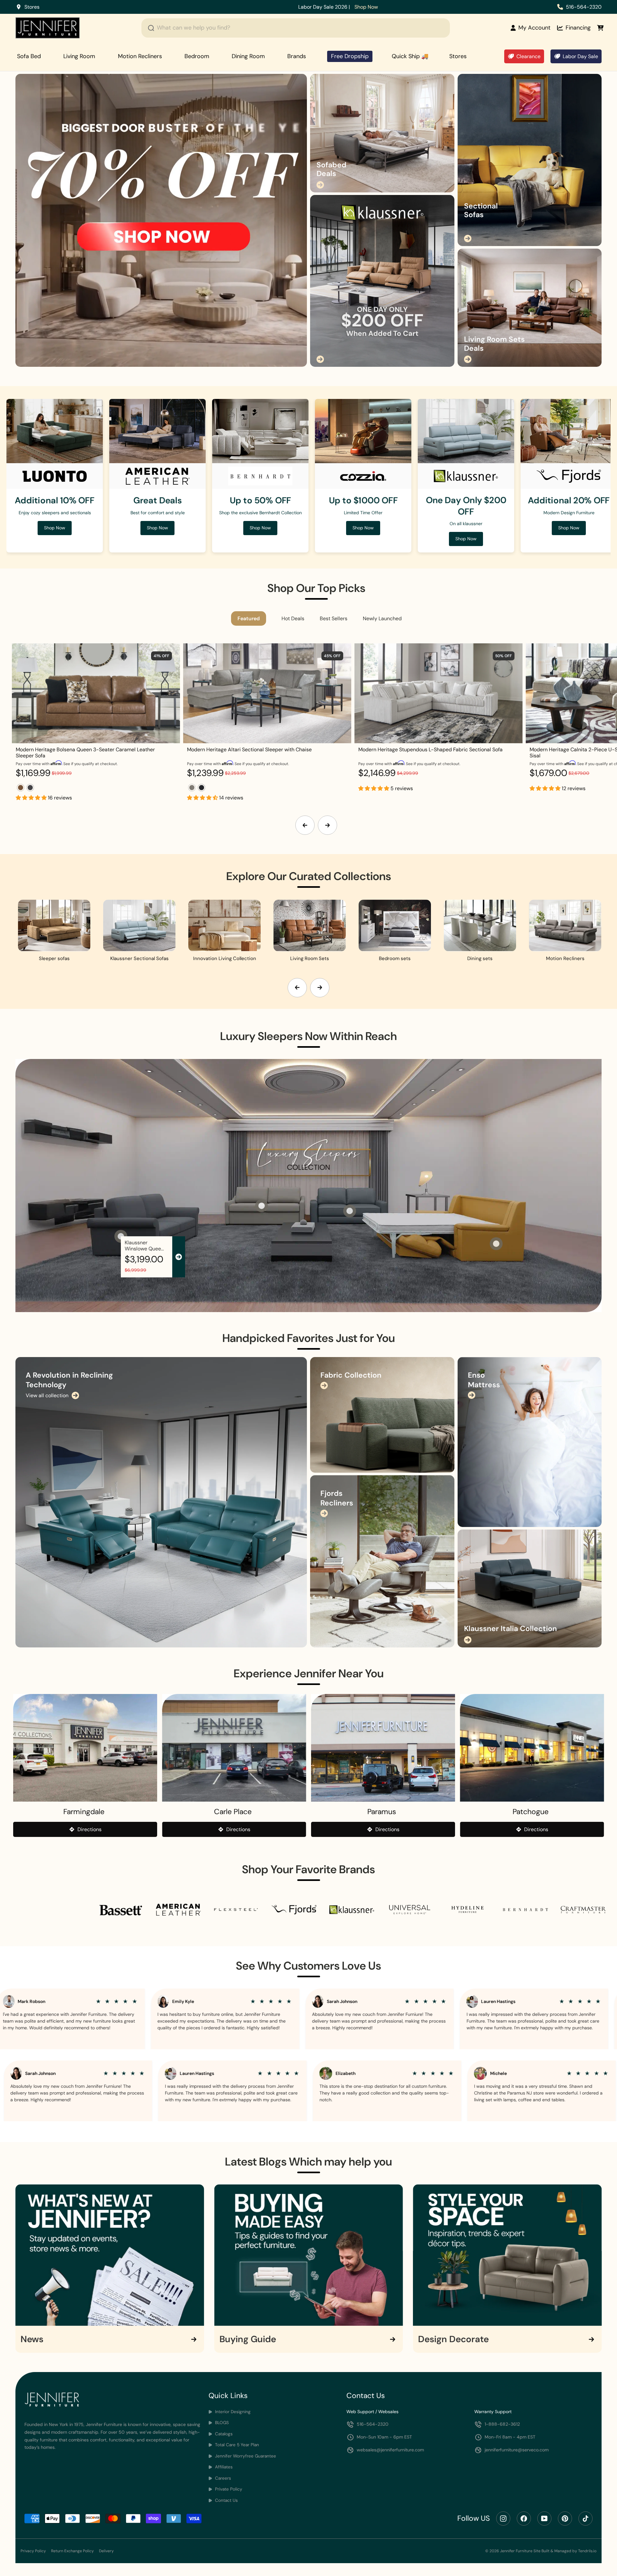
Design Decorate (453, 2339)
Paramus (382, 1812)
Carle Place (233, 1812)
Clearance (528, 56)
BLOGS (221, 2423)
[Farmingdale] (85, 1748)
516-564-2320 (584, 7)
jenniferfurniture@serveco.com (517, 2450)
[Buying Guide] (309, 2255)
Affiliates (223, 2467)
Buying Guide (248, 2339)
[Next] (327, 825)
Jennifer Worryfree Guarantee (245, 2456)
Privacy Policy (33, 2551)
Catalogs (223, 2434)
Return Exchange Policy (72, 2551)
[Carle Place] (234, 1748)
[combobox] (296, 28)
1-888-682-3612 (502, 2424)
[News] (110, 2255)
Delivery (106, 2551)
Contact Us (226, 2500)
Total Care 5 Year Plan (236, 2445)
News (32, 2339)
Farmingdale (84, 1812)
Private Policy (228, 2489)
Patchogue (531, 1812)
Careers (222, 2478)
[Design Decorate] (507, 2255)
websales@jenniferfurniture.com (390, 2450)
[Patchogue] (532, 1748)
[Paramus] (383, 1748)
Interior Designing (232, 2412)
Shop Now (452, 7)
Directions (89, 1829)
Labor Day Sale (580, 56)
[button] (32, 798)
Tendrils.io (587, 2551)
